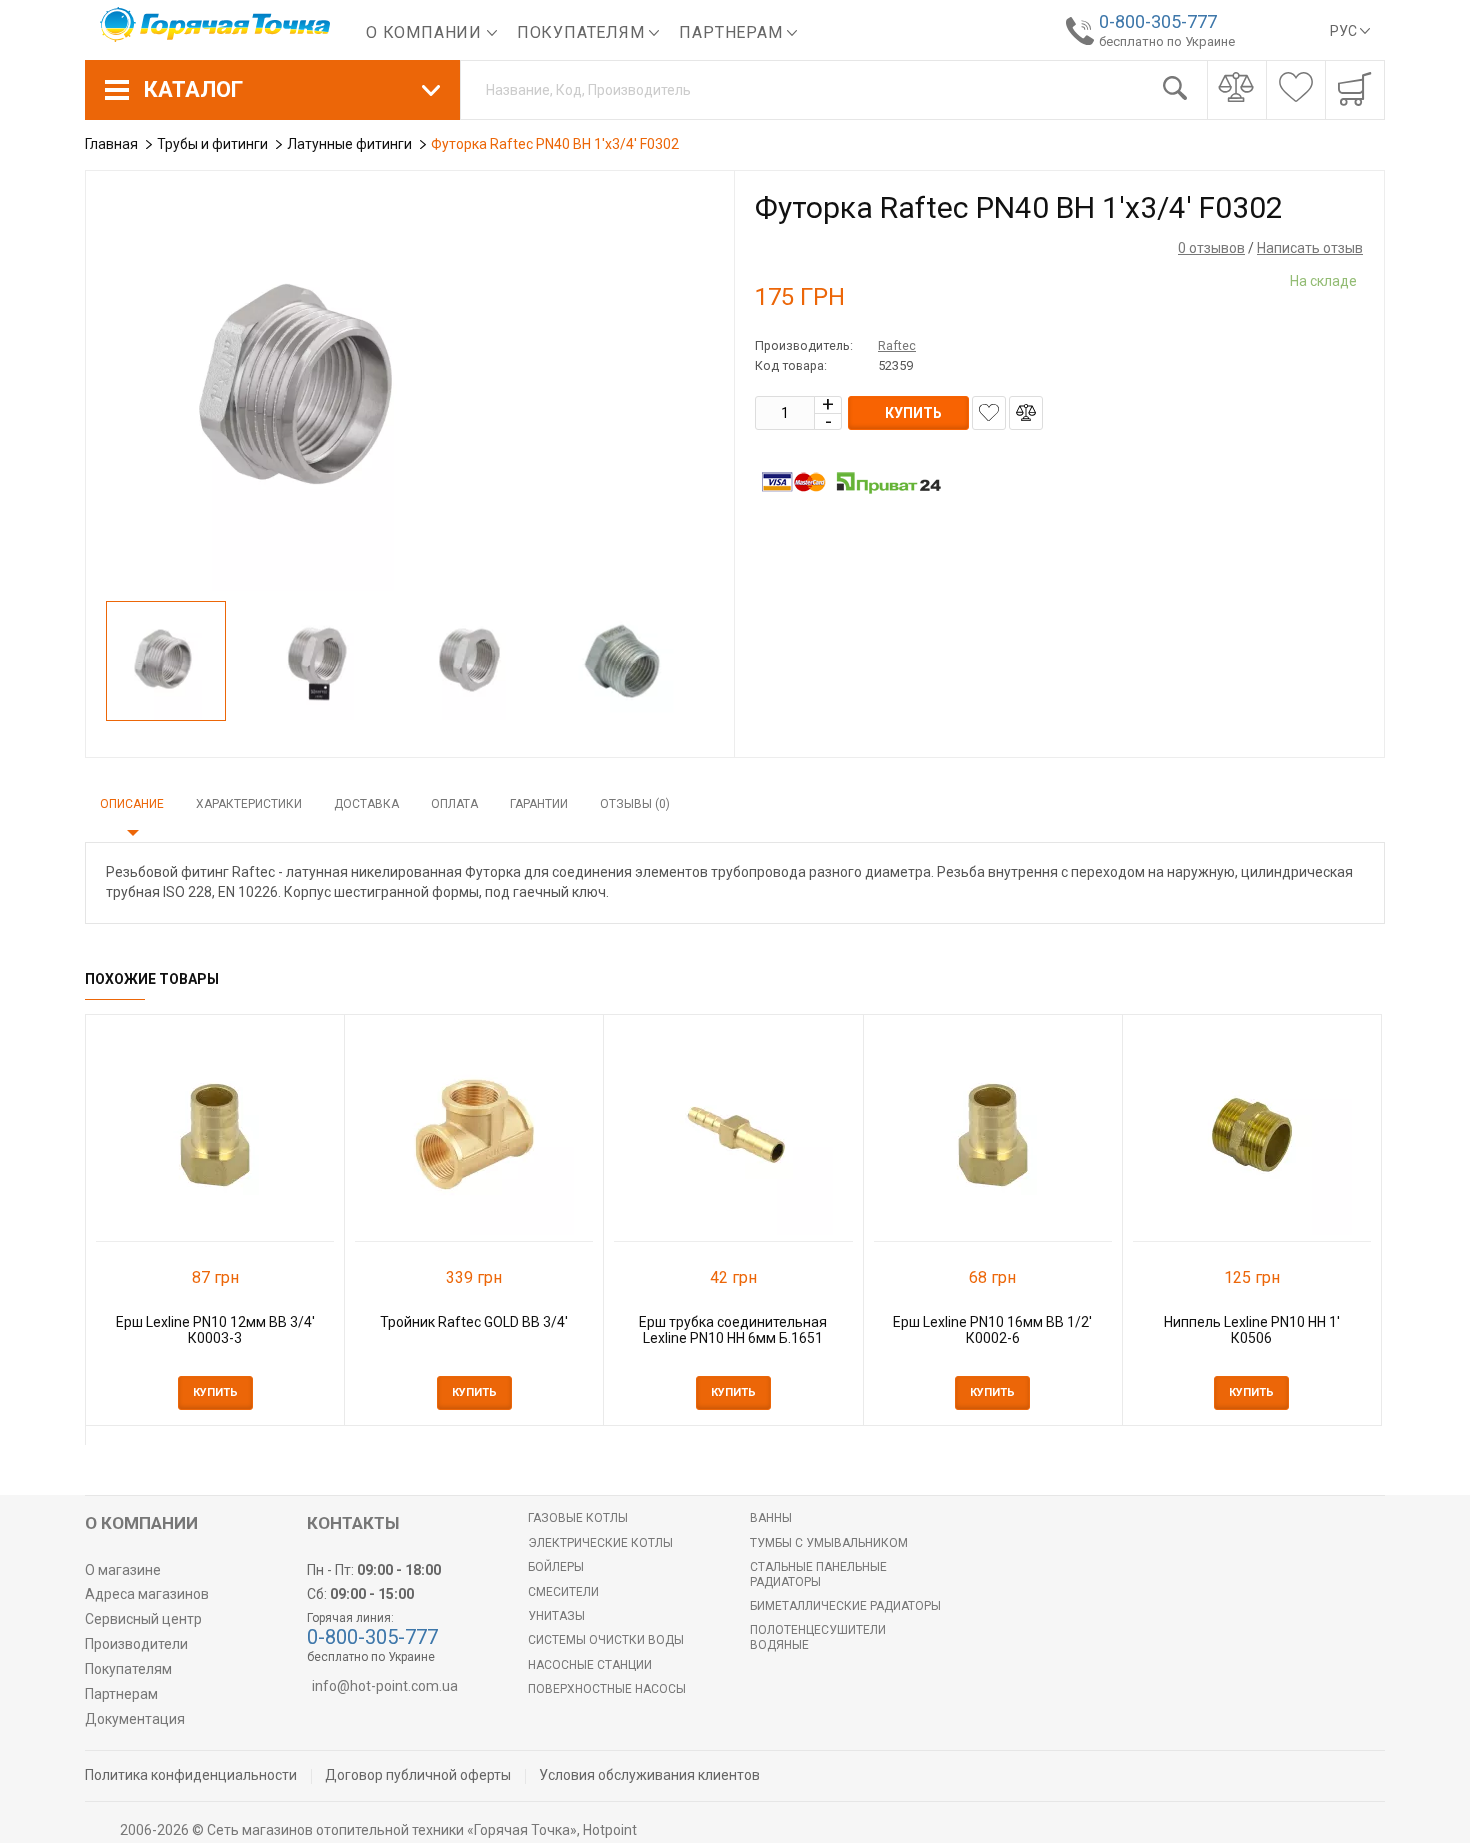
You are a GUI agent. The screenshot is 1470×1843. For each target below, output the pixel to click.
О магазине (123, 1570)
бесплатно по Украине (1167, 41)
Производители (136, 1644)
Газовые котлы (578, 1518)
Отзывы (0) (635, 804)
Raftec (897, 345)
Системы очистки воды (606, 1640)
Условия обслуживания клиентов (649, 1775)
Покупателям (583, 32)
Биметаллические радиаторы (845, 1606)
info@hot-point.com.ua (385, 1686)
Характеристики (249, 804)
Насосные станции (590, 1665)
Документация (135, 1719)
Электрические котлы (600, 1543)
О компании (426, 32)
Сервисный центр (143, 1619)
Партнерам (733, 32)
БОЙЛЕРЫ (556, 1567)
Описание (132, 804)
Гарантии (539, 804)
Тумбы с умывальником (829, 1543)
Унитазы (556, 1616)
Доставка (366, 804)
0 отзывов (1211, 248)
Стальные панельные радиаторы (818, 1574)
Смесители (563, 1592)
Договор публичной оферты (418, 1775)
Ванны (771, 1518)
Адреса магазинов (147, 1594)
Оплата (454, 804)
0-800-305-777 (1158, 21)
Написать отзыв (1310, 248)
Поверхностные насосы (607, 1689)
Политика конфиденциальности (191, 1775)
